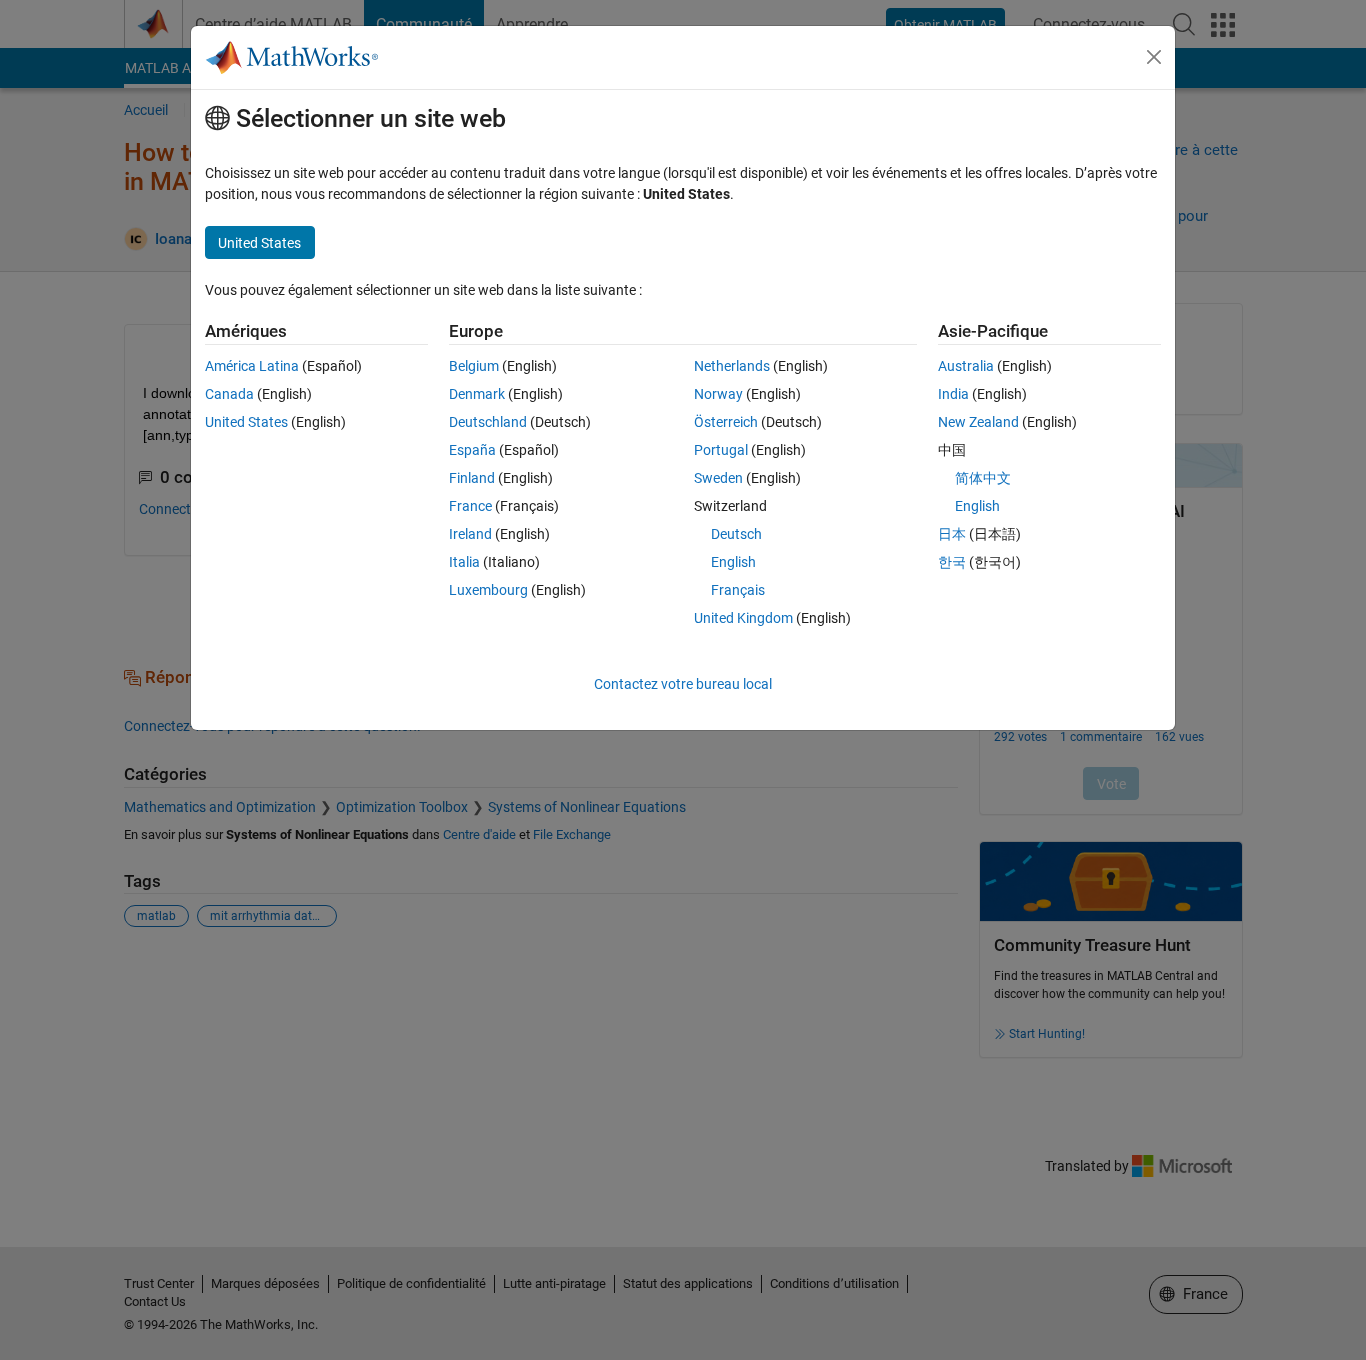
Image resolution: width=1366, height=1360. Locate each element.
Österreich (726, 422)
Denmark (477, 394)
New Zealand (978, 422)
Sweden (718, 478)
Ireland (470, 534)
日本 (952, 534)
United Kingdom (743, 618)
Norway (718, 394)
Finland (472, 478)
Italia (464, 562)
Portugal (721, 450)
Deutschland (488, 422)
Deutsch (736, 534)
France (470, 506)
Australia (966, 366)
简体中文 (983, 478)
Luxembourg (488, 590)
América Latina (252, 366)
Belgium (474, 366)
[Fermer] (1154, 57)
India (953, 394)
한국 (952, 562)
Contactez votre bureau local (683, 684)
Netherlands (732, 366)
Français (738, 590)
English (733, 562)
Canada (229, 394)
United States (246, 422)
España (472, 450)
